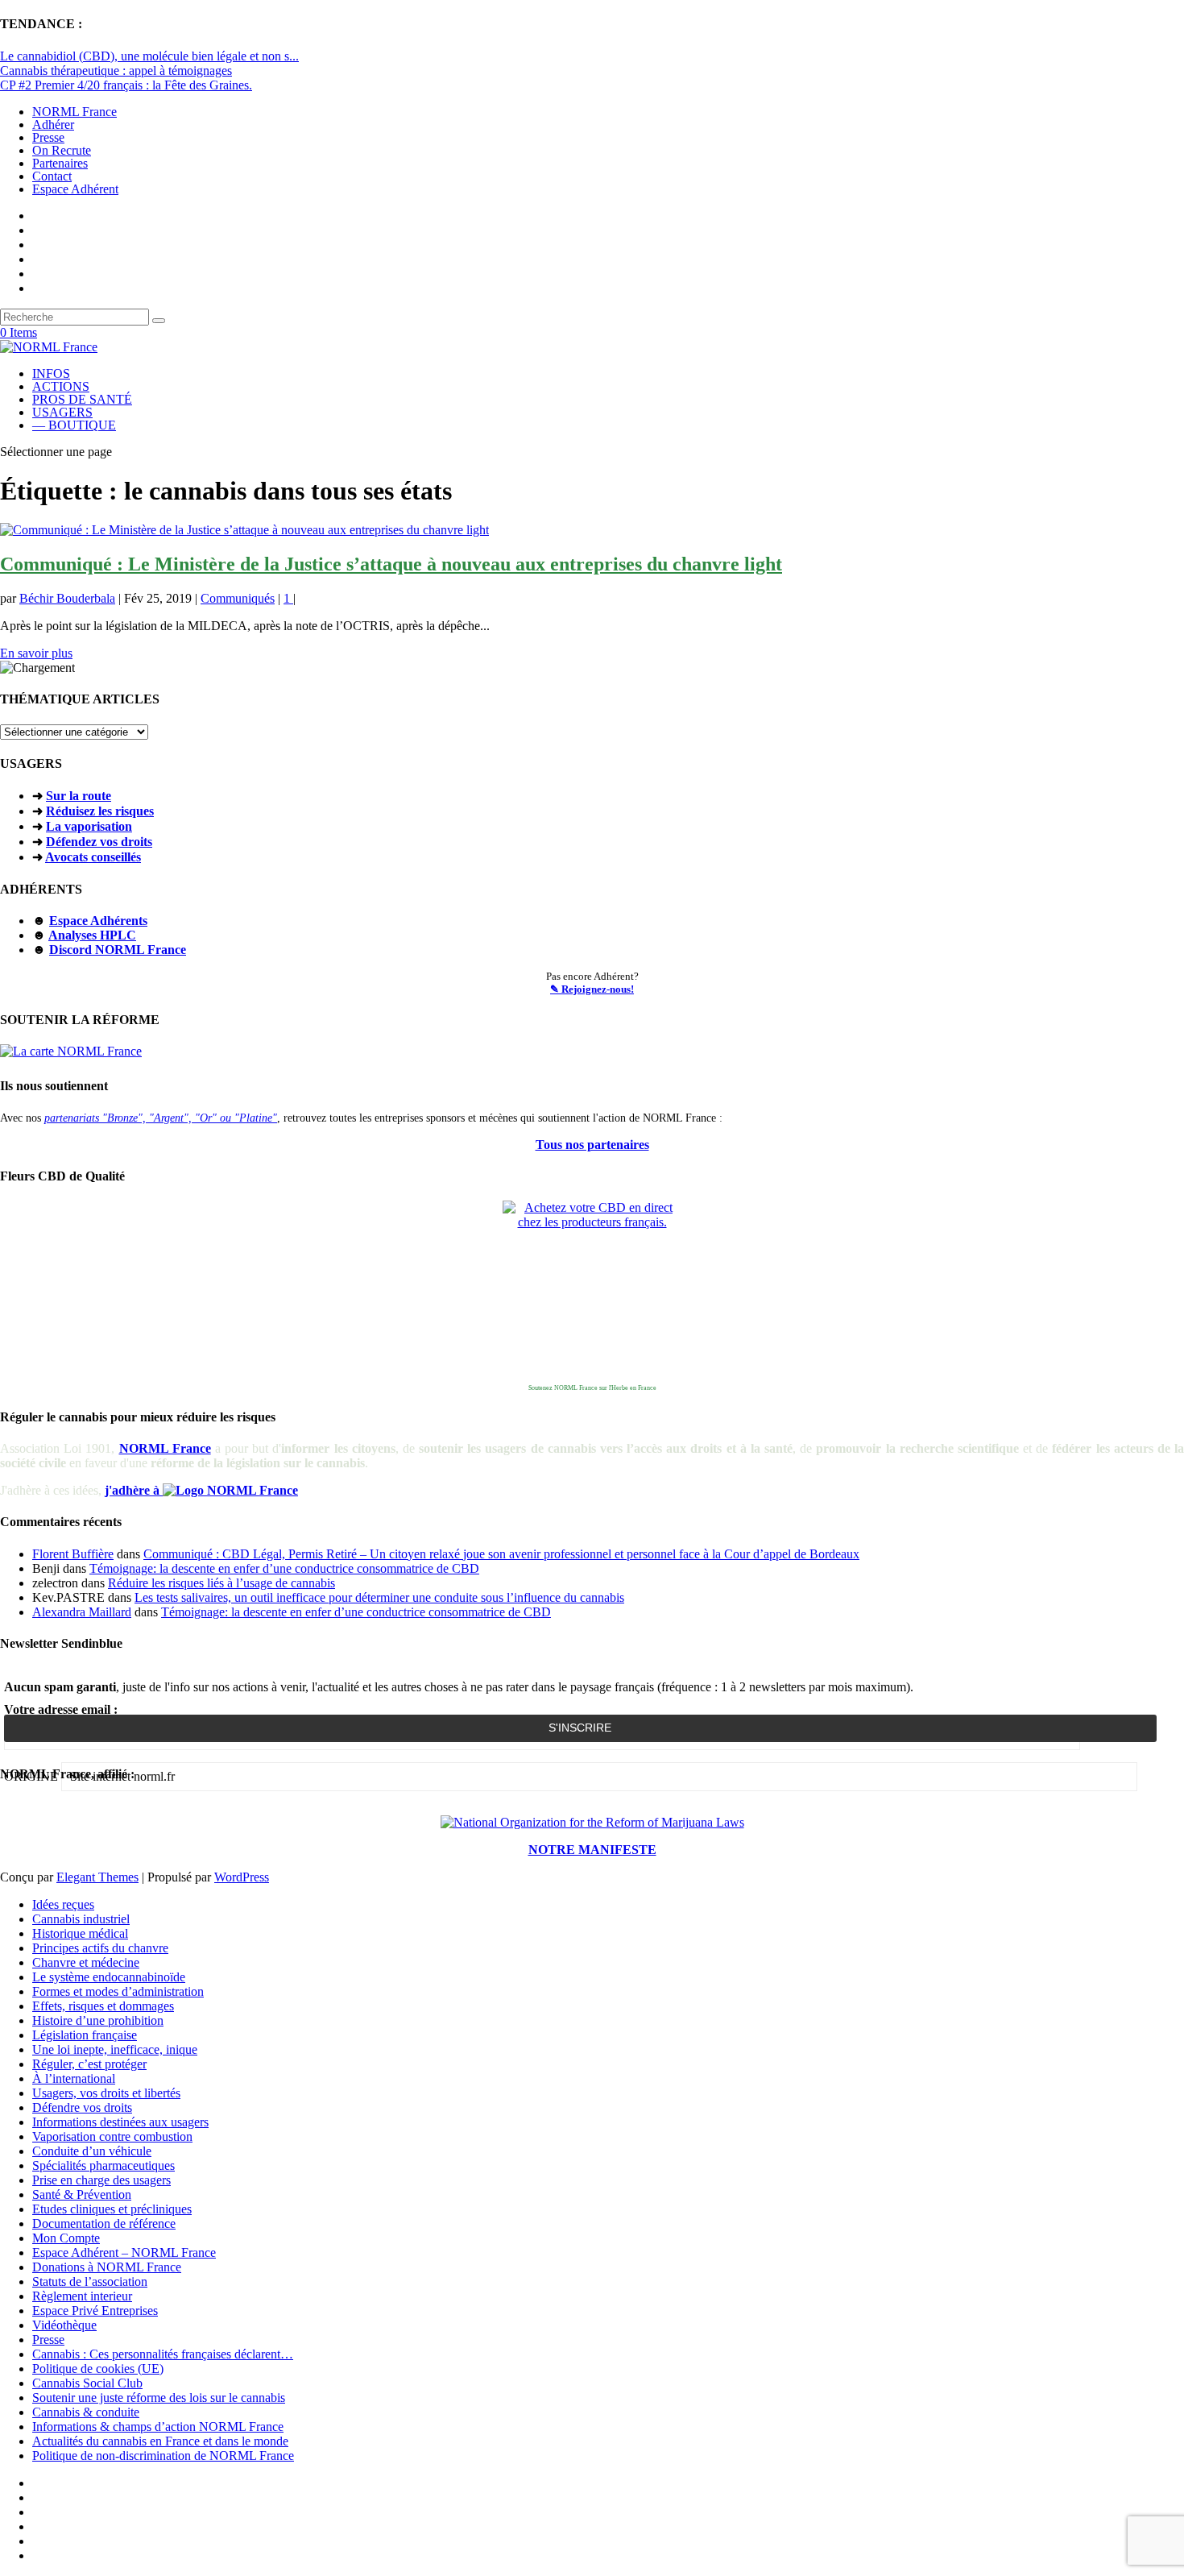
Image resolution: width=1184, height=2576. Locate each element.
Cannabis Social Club (87, 2383)
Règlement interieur (82, 2296)
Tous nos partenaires (592, 1145)
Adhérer (53, 124)
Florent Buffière (73, 1554)
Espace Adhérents (98, 921)
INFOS (51, 373)
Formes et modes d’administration (118, 1991)
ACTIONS (61, 386)
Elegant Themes (97, 1877)
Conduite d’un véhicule (92, 2151)
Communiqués (238, 598)
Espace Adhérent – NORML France (124, 2252)
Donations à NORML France (107, 2267)
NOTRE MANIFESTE (592, 1850)
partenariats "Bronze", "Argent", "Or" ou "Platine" (161, 1118)
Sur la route (79, 796)
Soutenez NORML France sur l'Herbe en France (592, 1388)
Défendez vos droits (99, 842)
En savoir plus (36, 653)
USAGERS (62, 412)
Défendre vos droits (82, 2107)
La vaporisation (89, 826)
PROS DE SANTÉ (82, 399)
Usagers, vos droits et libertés (106, 2093)
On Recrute (62, 150)
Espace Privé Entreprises (95, 2311)
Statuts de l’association (90, 2281)
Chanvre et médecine (86, 1962)
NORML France (75, 112)
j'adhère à (134, 1490)
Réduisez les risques (100, 811)
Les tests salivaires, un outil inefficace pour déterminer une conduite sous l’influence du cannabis (379, 1597)
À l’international (74, 2078)
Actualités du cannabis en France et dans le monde (160, 2441)
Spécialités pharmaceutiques (103, 2165)
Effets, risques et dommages (103, 2006)
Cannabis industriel (81, 1919)
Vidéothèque (64, 2325)
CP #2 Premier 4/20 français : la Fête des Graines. (126, 85)
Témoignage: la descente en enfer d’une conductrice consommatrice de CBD (284, 1568)
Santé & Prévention (82, 2194)
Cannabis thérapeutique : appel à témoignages (116, 71)
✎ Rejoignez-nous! (592, 989)
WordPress (242, 1877)
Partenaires (60, 163)
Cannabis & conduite (86, 2412)
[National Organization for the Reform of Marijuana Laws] (592, 1822)
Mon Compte (66, 2238)
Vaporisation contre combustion (112, 2136)
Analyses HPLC (92, 935)
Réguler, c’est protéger (89, 2064)
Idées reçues (63, 1904)
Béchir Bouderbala (67, 598)
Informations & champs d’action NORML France (158, 2427)
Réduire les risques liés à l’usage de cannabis (221, 1583)
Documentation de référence (104, 2223)
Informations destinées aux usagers (120, 2122)
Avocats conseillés (93, 857)
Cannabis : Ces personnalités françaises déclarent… (163, 2354)
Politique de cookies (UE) (98, 2369)
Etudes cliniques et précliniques (112, 2209)
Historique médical (80, 1933)
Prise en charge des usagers (101, 2180)
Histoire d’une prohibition (98, 2020)
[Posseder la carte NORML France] (71, 1051)
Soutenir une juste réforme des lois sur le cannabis (159, 2398)
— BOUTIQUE (74, 425)
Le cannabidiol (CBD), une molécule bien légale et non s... (149, 56)
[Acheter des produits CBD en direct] (592, 1290)
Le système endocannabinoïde (109, 1977)
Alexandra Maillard (82, 1612)
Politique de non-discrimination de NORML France (163, 2456)
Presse (48, 137)
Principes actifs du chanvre (100, 1948)
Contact (52, 176)
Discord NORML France (118, 950)
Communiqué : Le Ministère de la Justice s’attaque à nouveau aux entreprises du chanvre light (391, 564)
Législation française (85, 2035)
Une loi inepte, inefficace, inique (115, 2049)
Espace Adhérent (75, 189)
